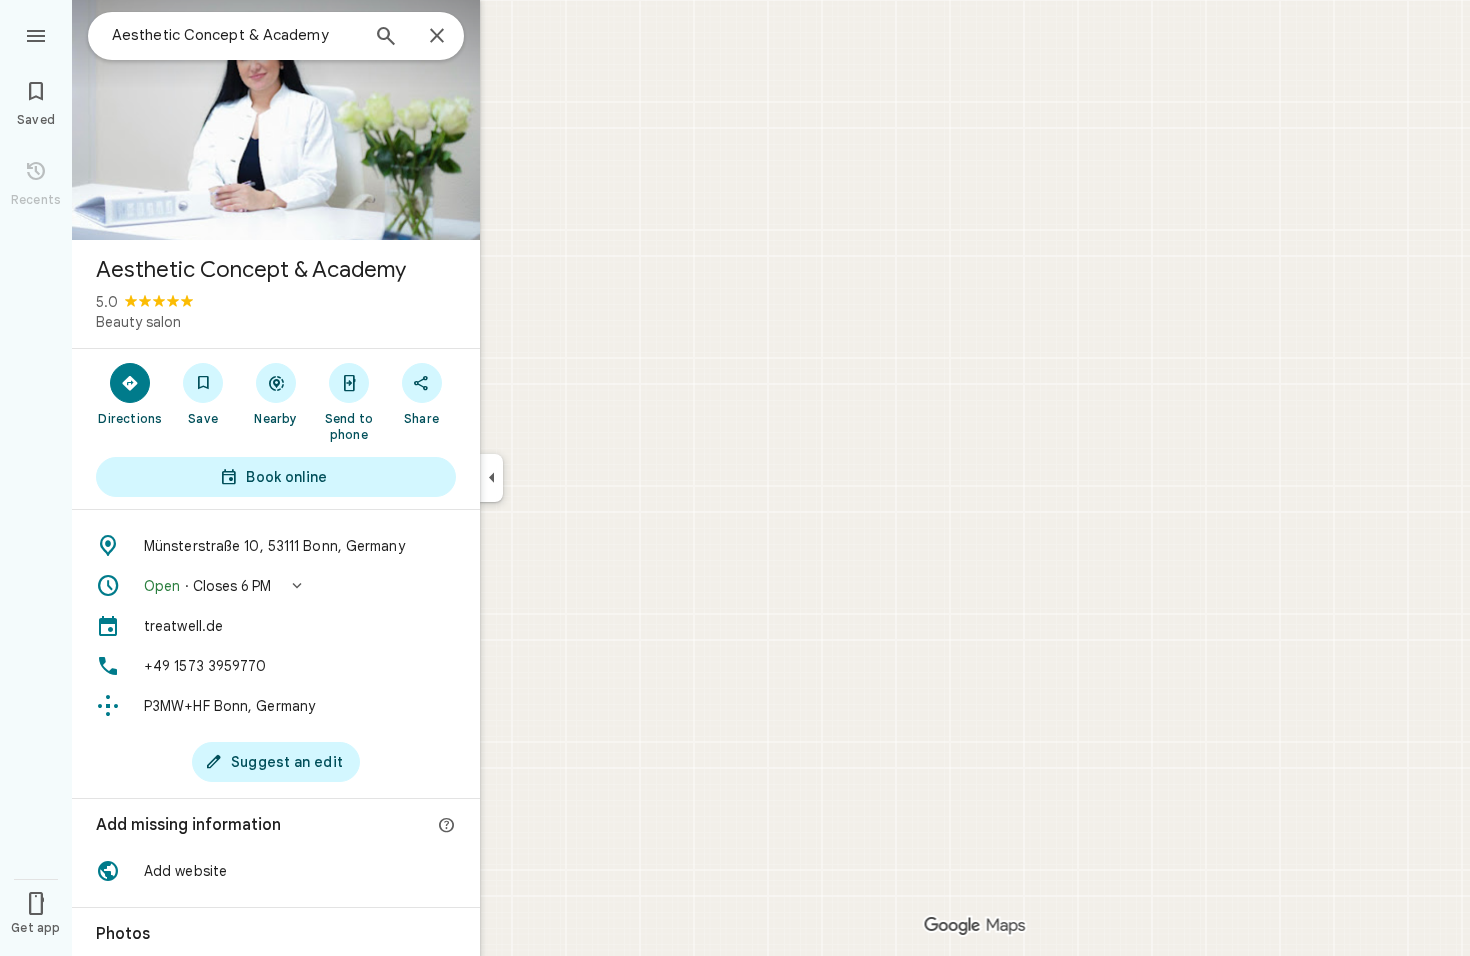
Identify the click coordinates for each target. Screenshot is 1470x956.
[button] (276, 586)
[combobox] (235, 35)
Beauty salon (138, 322)
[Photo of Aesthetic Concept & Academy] (276, 120)
